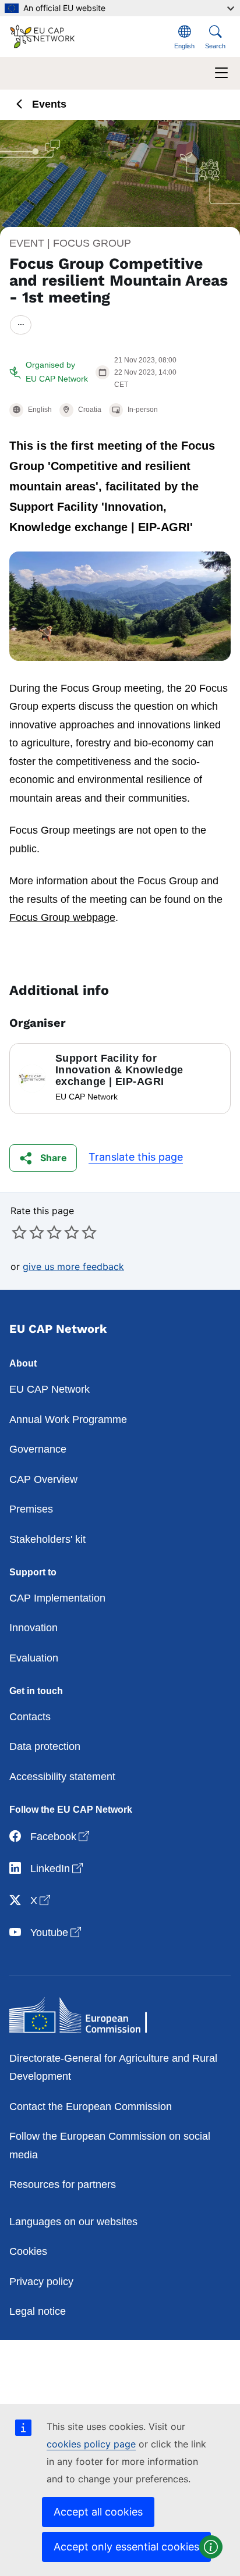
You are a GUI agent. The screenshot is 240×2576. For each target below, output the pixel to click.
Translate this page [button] (136, 1157)
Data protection (45, 1746)
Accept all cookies (98, 2512)
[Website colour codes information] (211, 2547)
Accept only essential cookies (126, 2547)
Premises (31, 1509)
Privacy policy (41, 2282)
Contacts (30, 1717)
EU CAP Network (50, 1389)
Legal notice (38, 2311)
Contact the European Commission (91, 2107)
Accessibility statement (62, 1777)
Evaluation (34, 1658)
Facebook (61, 1836)
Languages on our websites (73, 2222)
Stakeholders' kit (47, 1539)
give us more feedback (73, 1266)
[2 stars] (28, 1232)
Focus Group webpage (62, 917)
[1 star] (19, 1232)
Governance (38, 1449)
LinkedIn (58, 1868)
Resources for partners (63, 2184)
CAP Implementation (57, 1598)
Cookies (28, 2251)
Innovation (33, 1628)
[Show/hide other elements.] (21, 325)
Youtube (57, 1932)
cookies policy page (91, 2444)
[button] (43, 1158)
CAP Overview (43, 1479)
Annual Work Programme (68, 1419)
